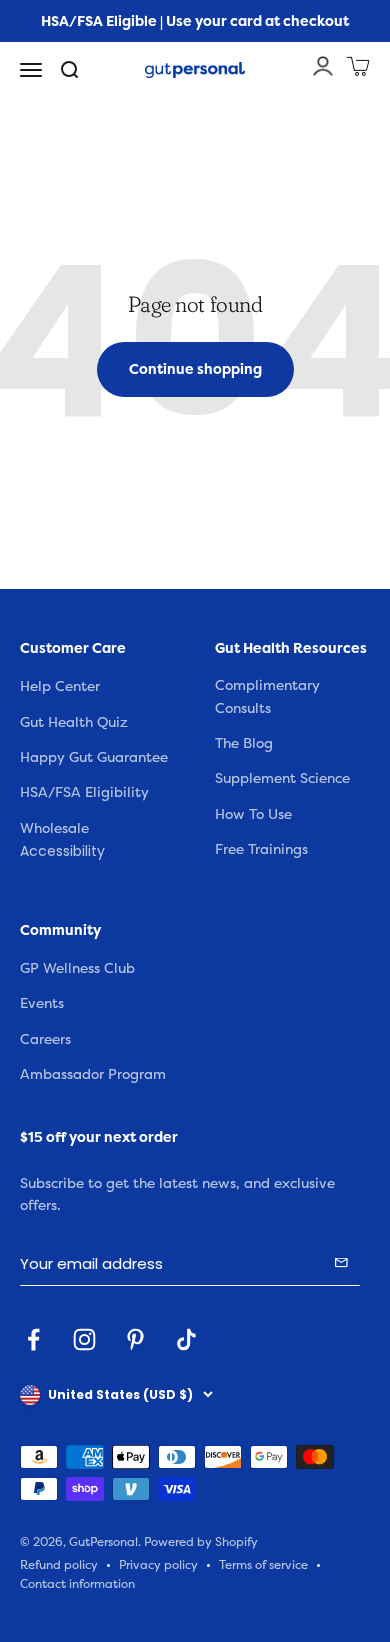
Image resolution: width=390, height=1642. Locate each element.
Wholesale (54, 828)
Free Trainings (261, 849)
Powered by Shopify (201, 1542)
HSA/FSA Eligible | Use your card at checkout (195, 21)
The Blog (244, 743)
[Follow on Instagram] (84, 1339)
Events (42, 1003)
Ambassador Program (93, 1074)
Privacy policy (158, 1565)
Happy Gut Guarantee (94, 757)
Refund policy (59, 1565)
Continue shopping (195, 369)
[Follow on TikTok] (186, 1339)
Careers (45, 1039)
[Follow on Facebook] (33, 1339)
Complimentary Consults (267, 696)
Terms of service (263, 1565)
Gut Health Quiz (74, 722)
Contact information (77, 1584)
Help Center (60, 686)
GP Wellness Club (77, 968)
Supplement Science (282, 778)
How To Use (253, 814)
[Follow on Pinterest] (135, 1339)
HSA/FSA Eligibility (84, 792)
